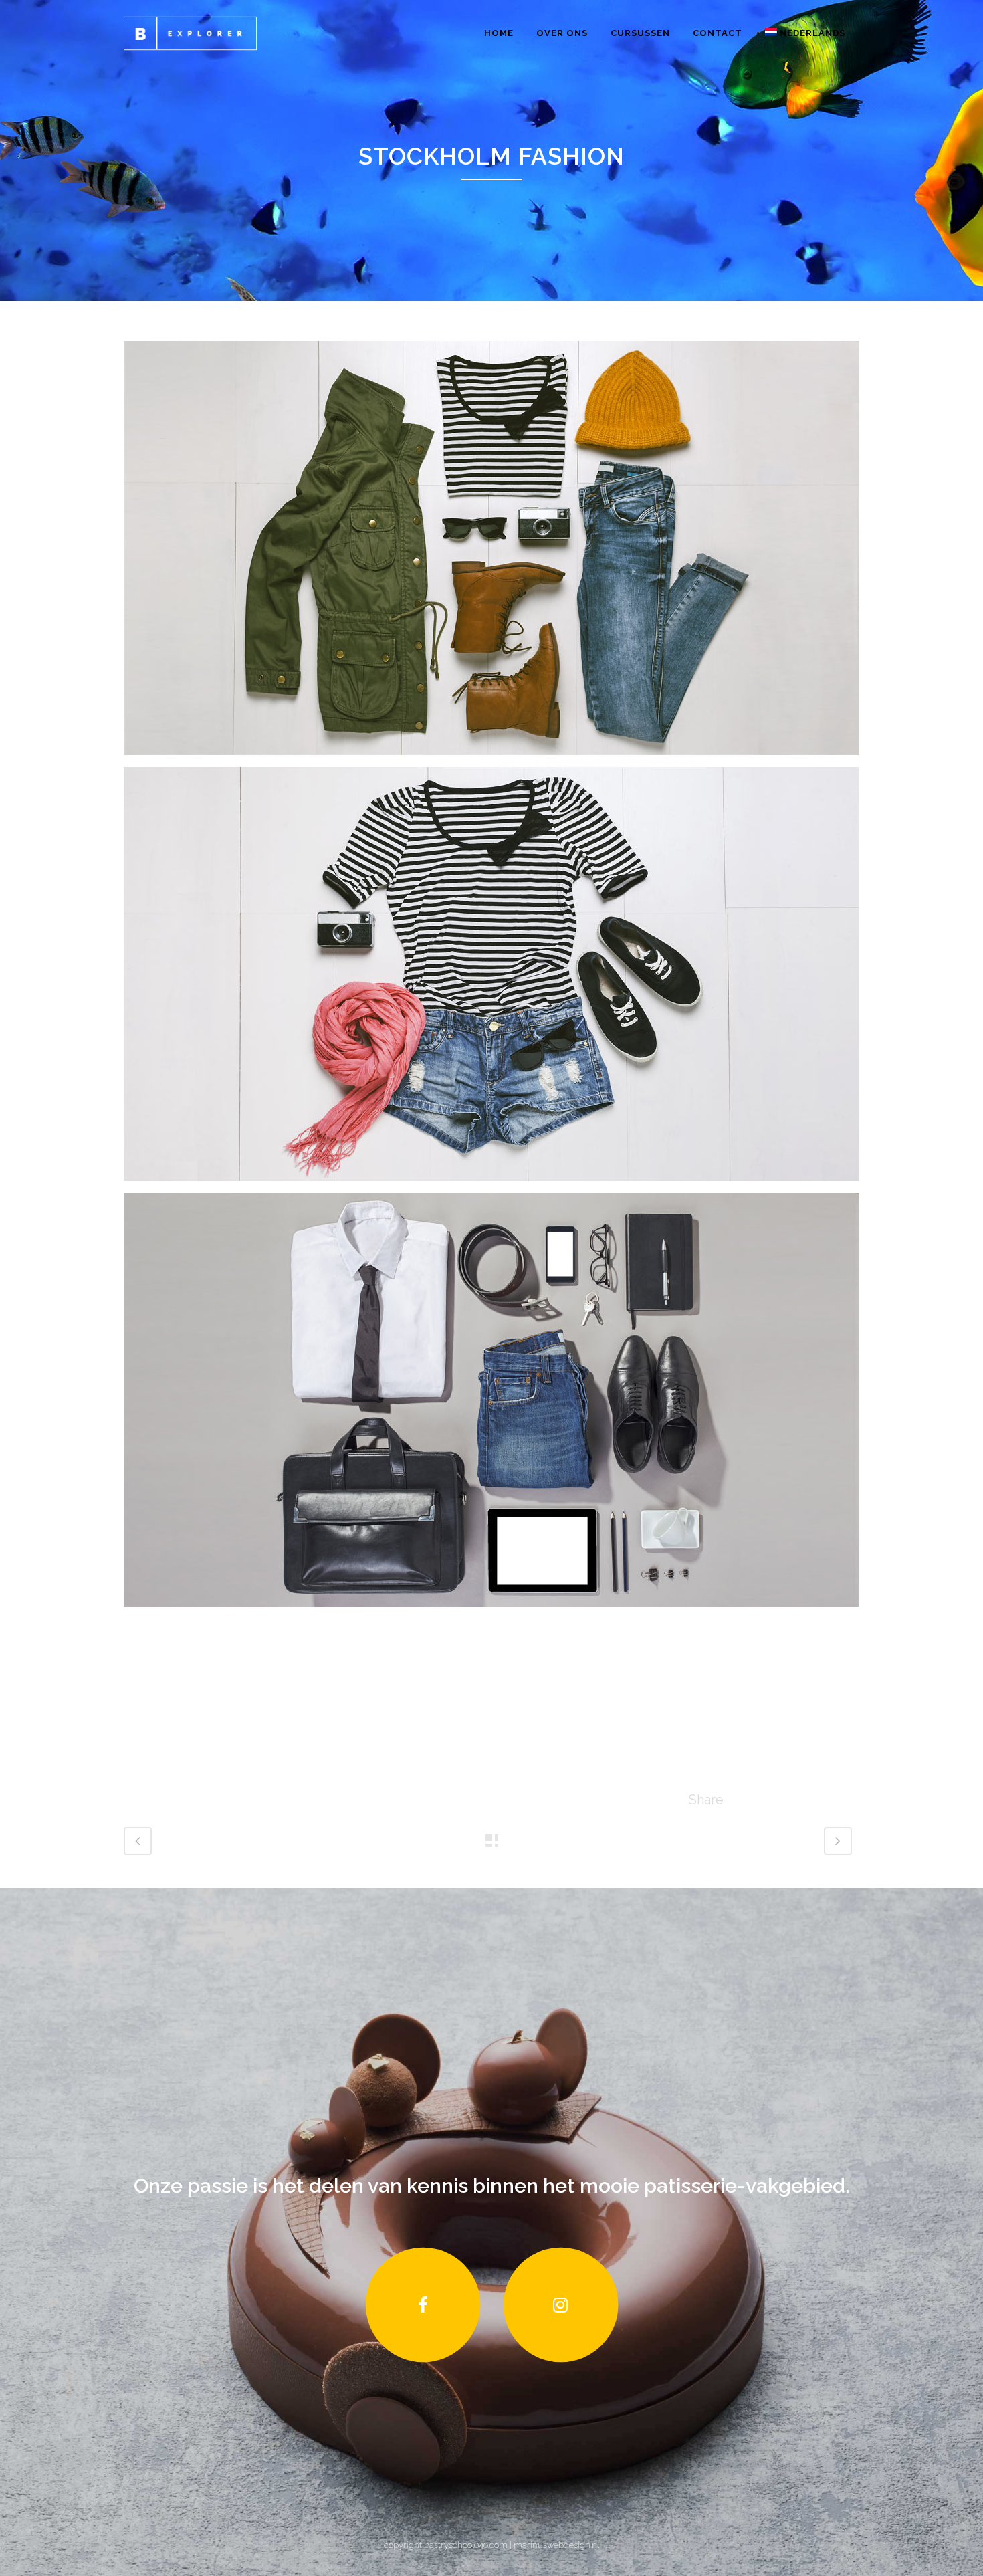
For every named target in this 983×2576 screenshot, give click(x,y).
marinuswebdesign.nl (555, 2545)
